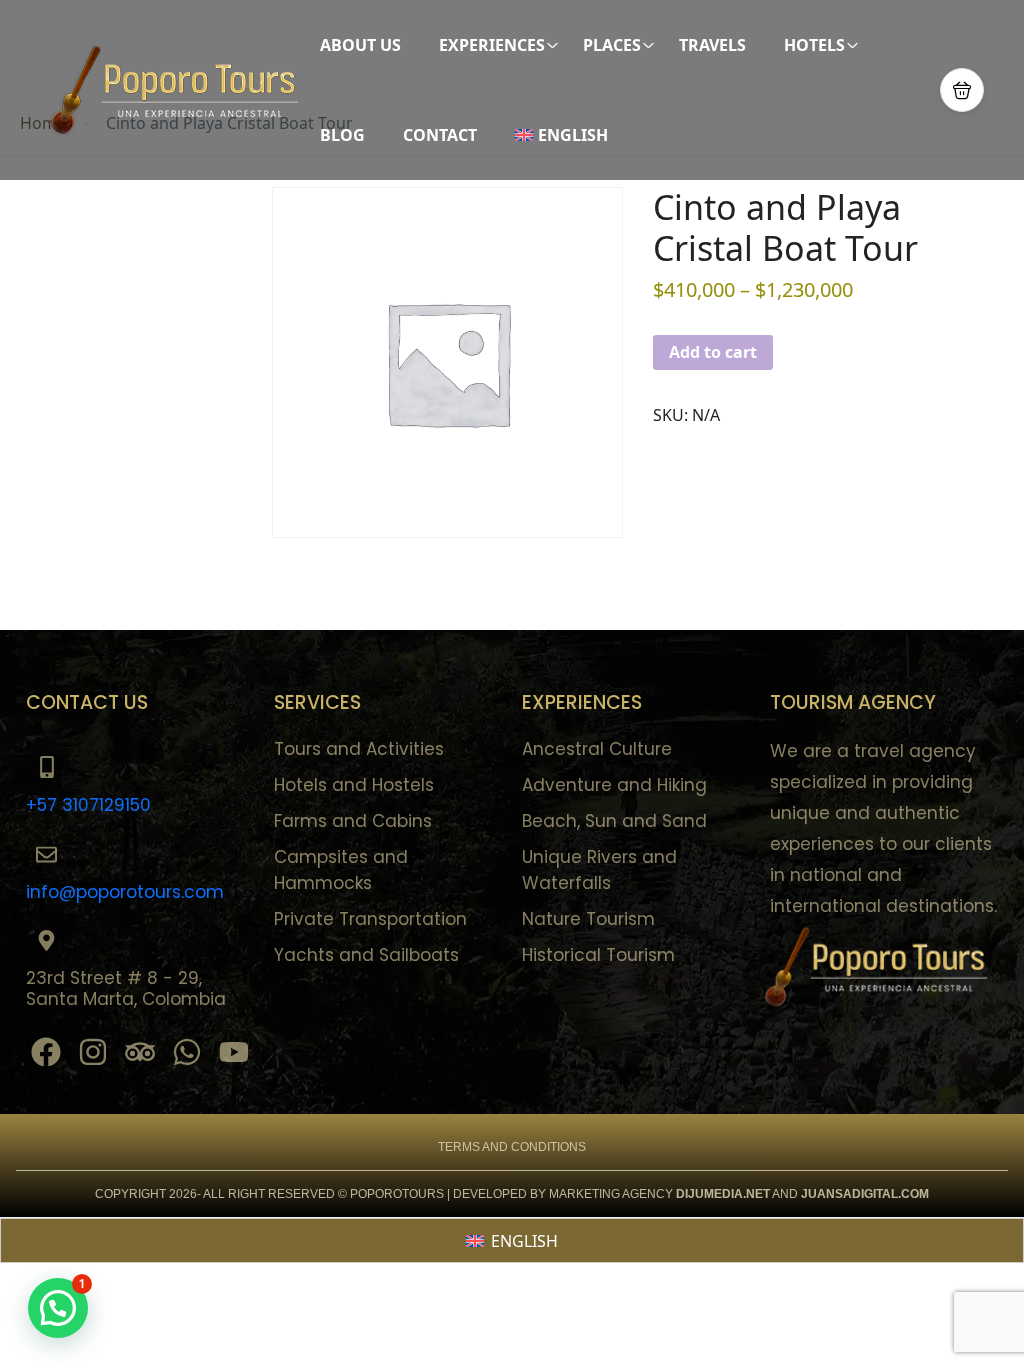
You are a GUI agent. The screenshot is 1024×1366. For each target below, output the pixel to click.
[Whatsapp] (187, 1052)
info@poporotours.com (125, 892)
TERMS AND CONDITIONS (512, 1147)
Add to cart (713, 352)
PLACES (612, 45)
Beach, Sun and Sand (614, 821)
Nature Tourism (588, 919)
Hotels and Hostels (354, 785)
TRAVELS (712, 45)
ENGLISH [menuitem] (524, 1241)
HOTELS (814, 45)
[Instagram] (93, 1052)
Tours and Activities (359, 749)
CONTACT (440, 135)
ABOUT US (360, 45)
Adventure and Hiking (614, 785)
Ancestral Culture (597, 749)
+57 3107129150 (88, 805)
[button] (962, 90)
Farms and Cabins (353, 821)
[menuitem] (568, 135)
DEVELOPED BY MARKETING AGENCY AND (625, 1194)
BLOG (342, 135)
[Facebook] (46, 1052)
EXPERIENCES (492, 45)
